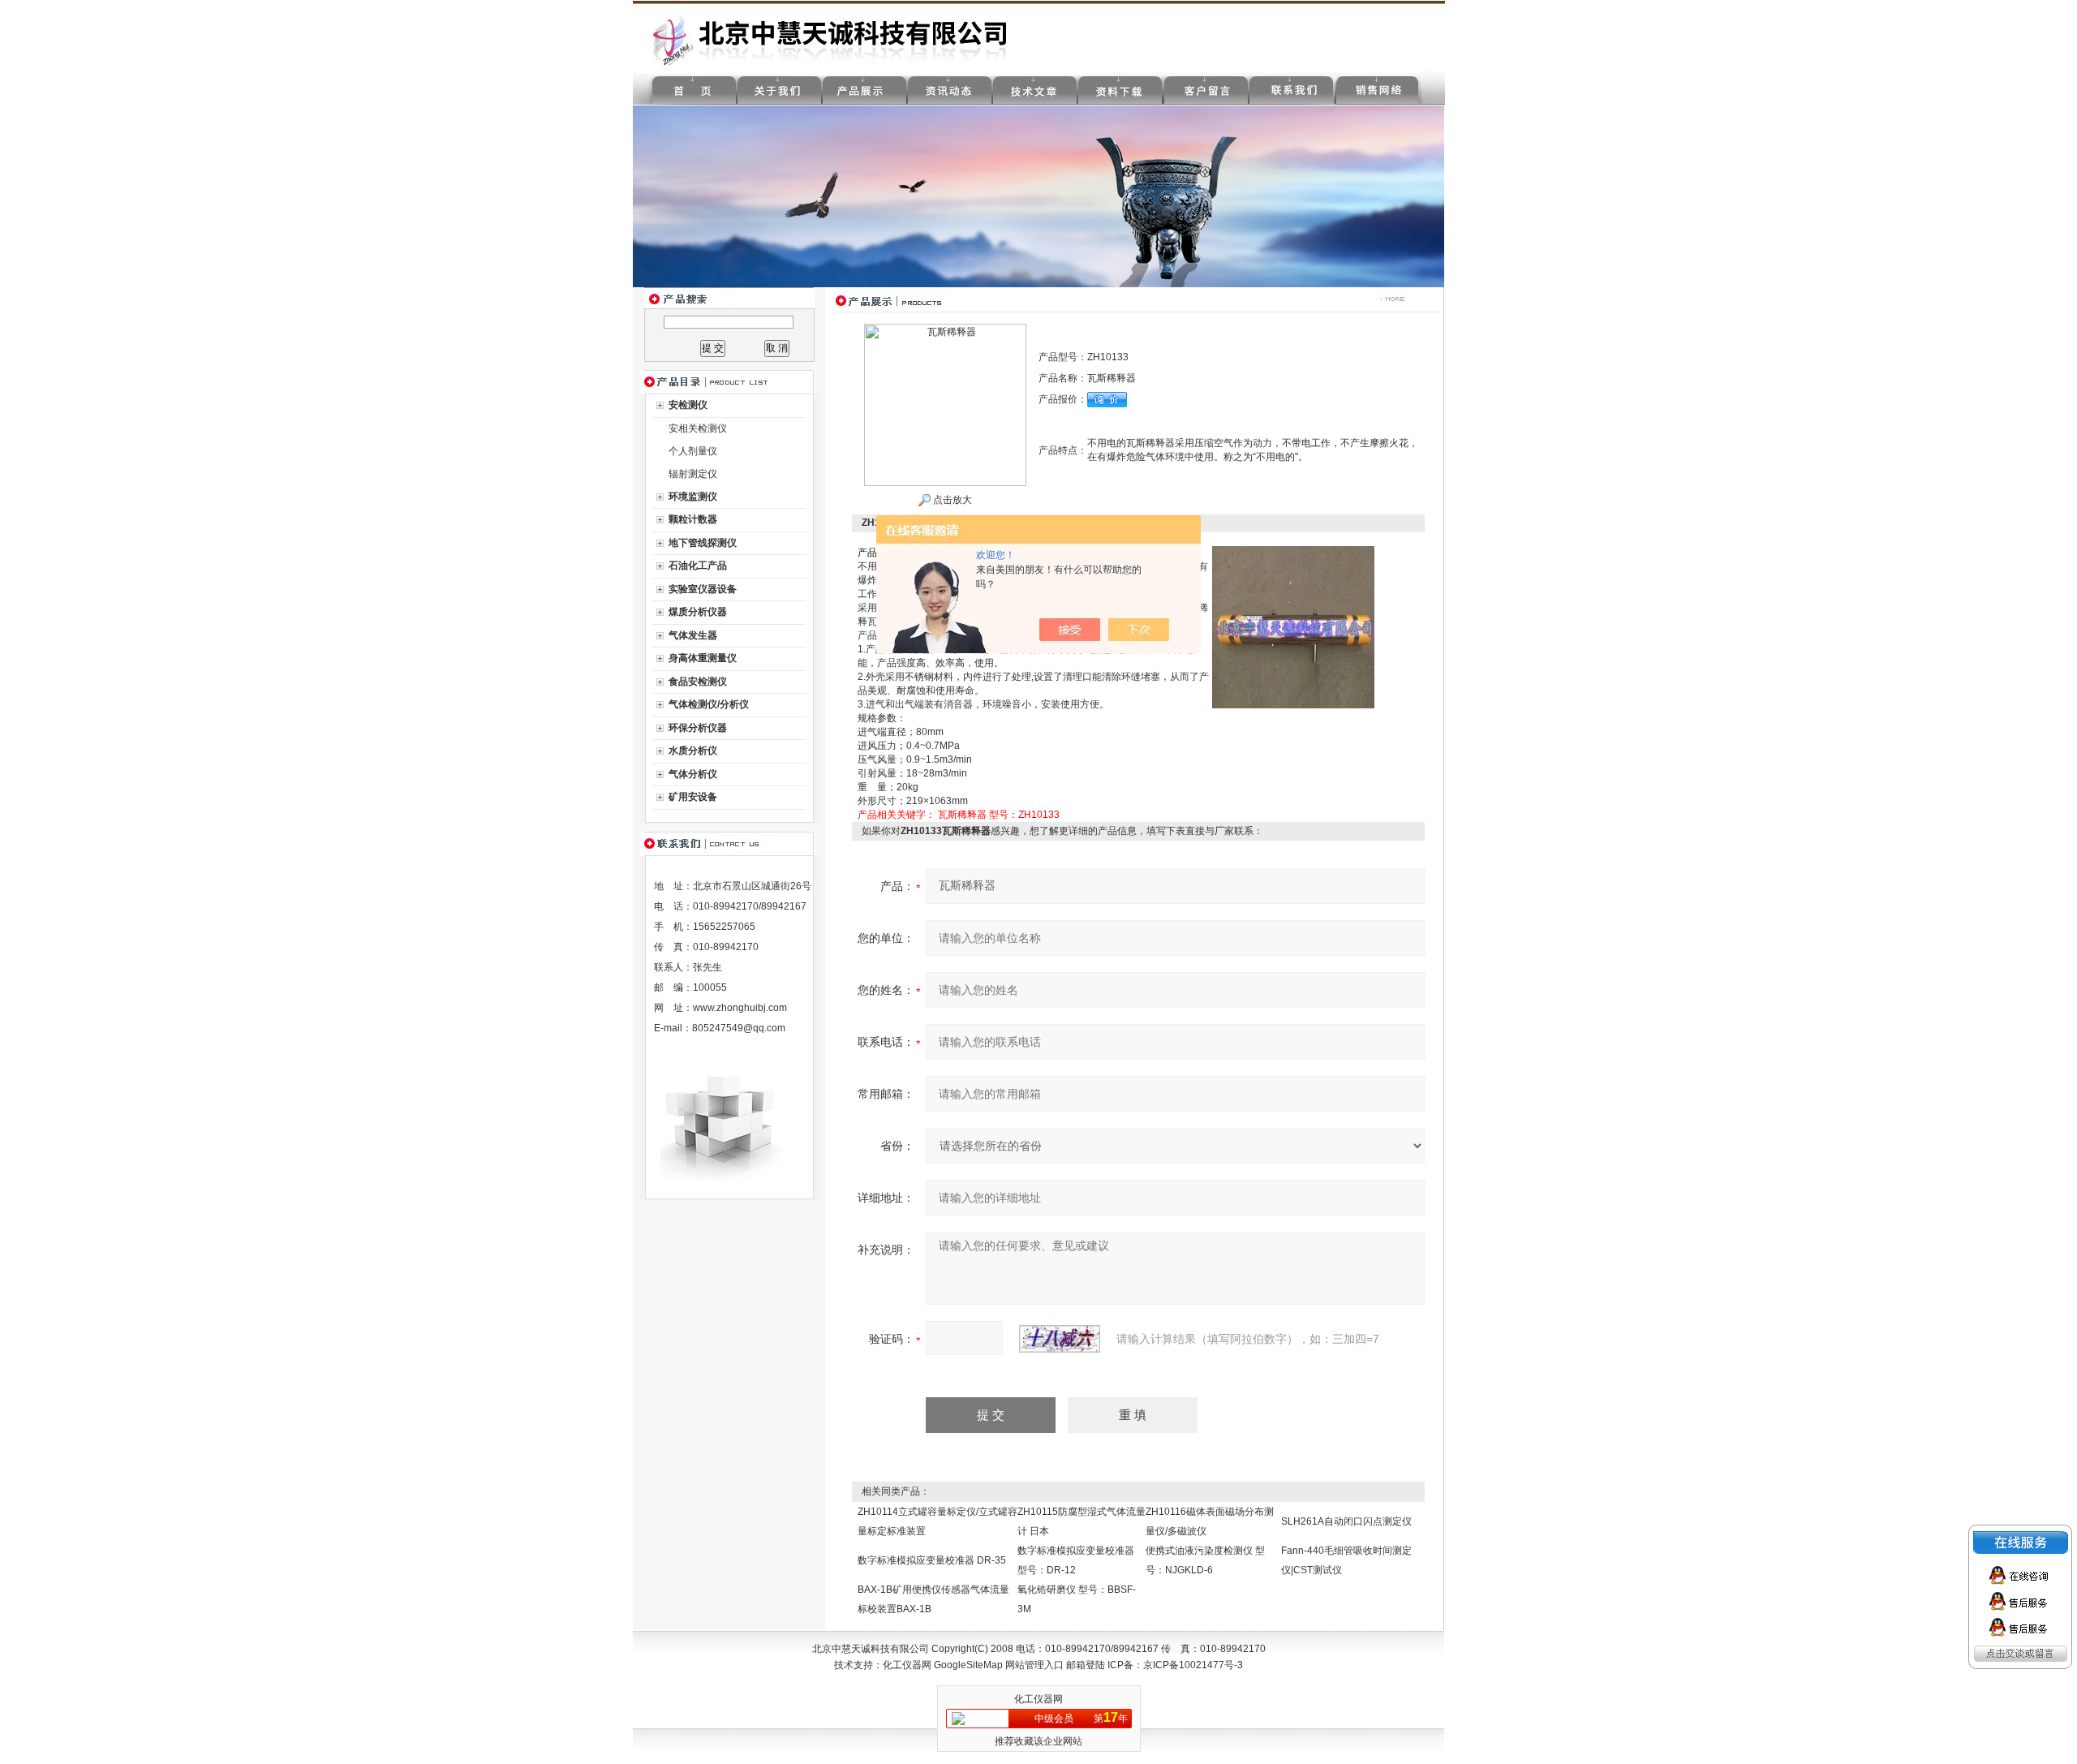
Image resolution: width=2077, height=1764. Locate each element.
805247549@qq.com (739, 1028)
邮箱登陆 (1086, 1665)
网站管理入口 (1034, 1665)
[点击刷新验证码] (1060, 1339)
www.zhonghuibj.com (740, 1008)
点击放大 (951, 500)
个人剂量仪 (693, 451)
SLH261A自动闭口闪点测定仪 (1346, 1521)
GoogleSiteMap (968, 1665)
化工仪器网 (907, 1665)
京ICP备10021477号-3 (1193, 1665)
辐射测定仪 (693, 474)
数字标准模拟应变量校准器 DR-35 (932, 1560)
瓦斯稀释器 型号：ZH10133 (999, 815)
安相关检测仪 (698, 428)
